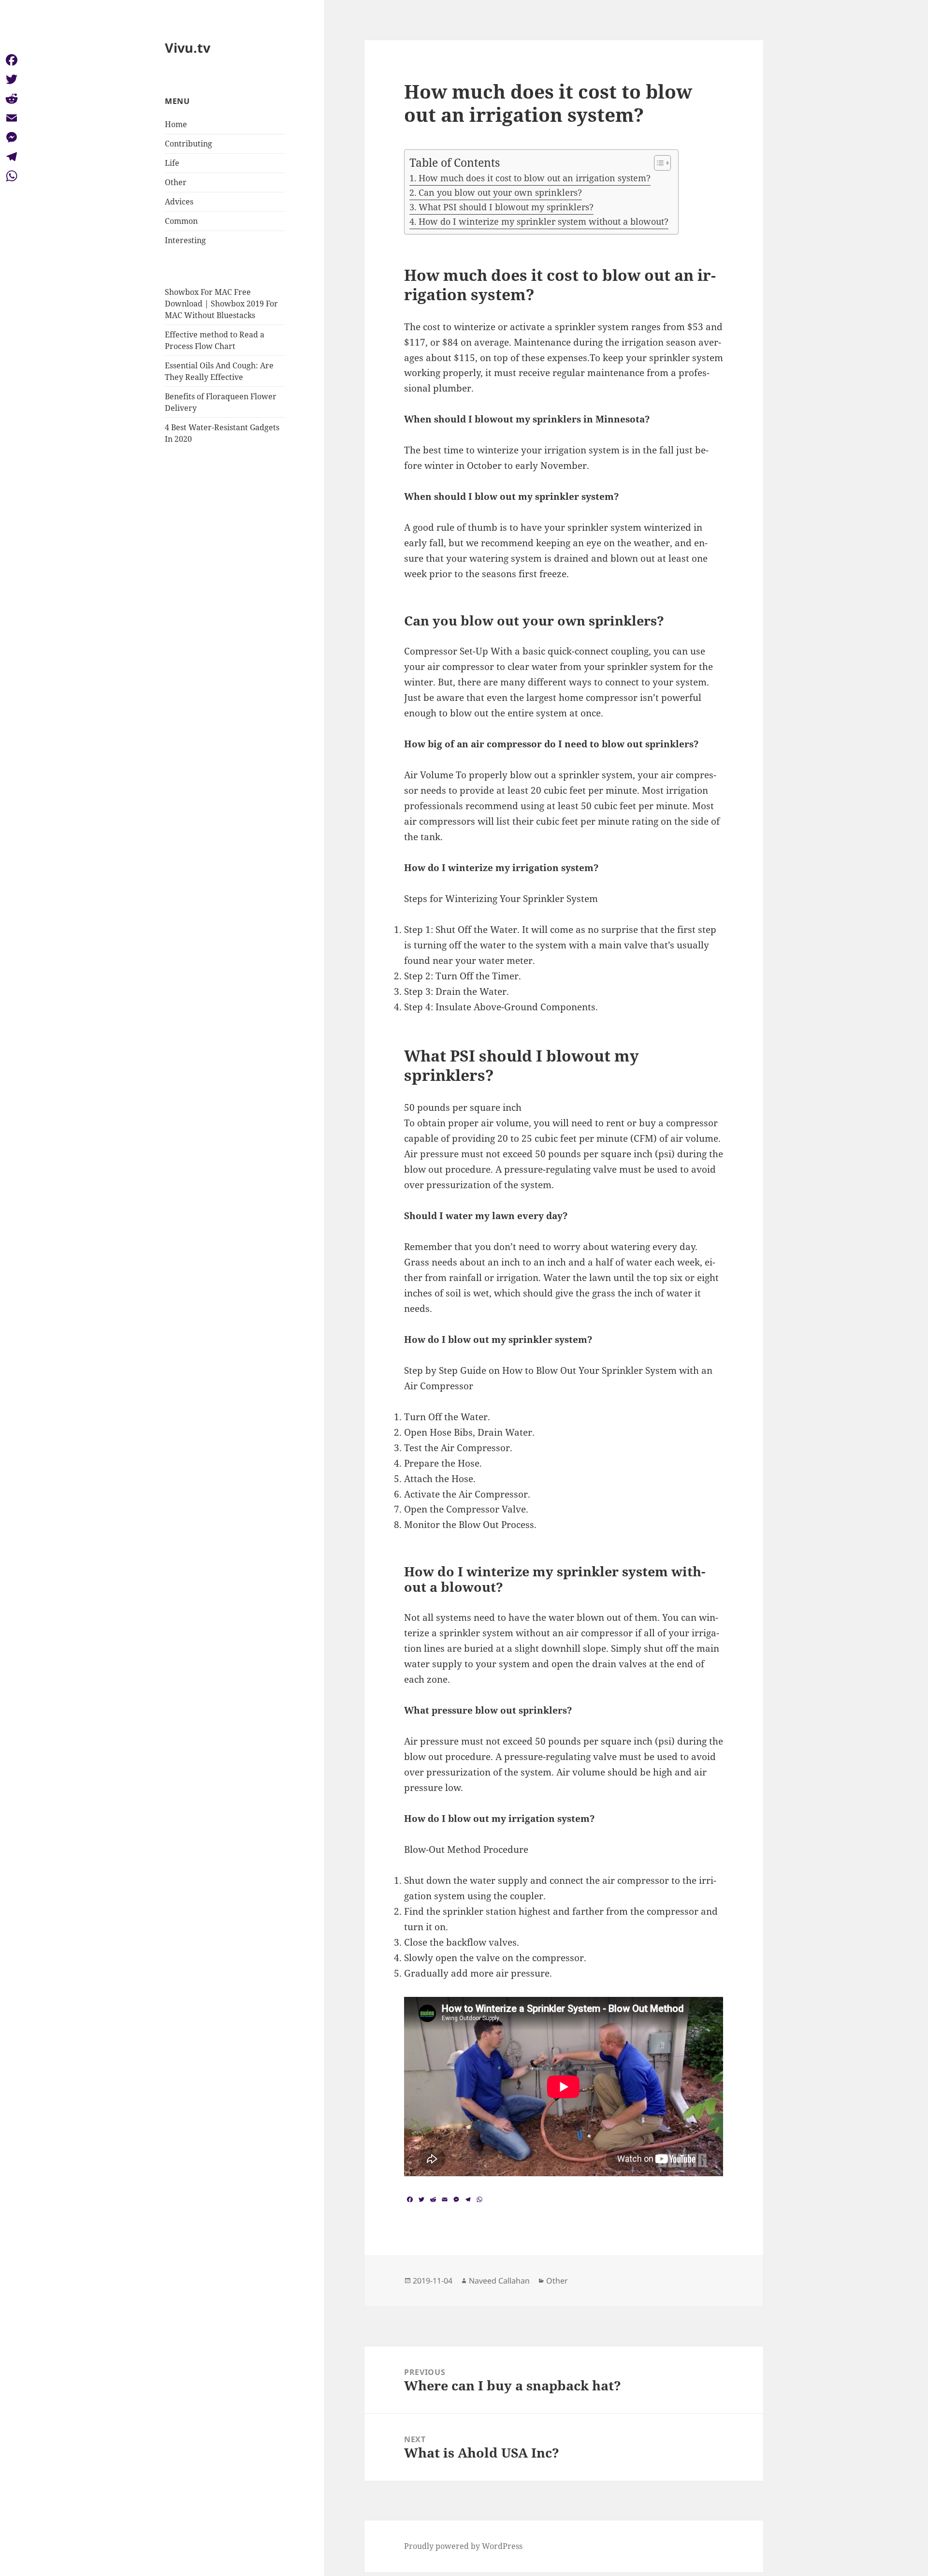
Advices (179, 202)
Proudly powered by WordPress (463, 2546)
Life (172, 163)
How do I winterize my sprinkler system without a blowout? (544, 221)
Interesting (185, 240)
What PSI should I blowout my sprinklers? (506, 207)
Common (181, 221)
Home (176, 124)
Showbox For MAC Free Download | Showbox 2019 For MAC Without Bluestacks (221, 304)
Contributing (188, 144)
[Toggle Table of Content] (658, 163)
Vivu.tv (188, 48)
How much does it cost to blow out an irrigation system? (535, 178)
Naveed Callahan (499, 2281)
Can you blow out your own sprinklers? (500, 192)
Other (176, 182)
